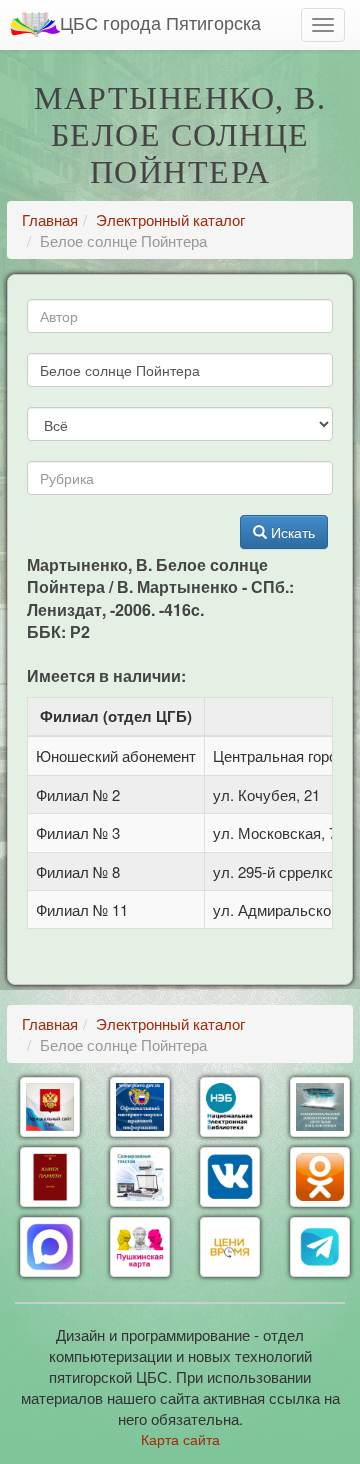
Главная (50, 219)
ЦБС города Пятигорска (160, 22)
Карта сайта (180, 1439)
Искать (291, 532)
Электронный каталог (170, 219)
